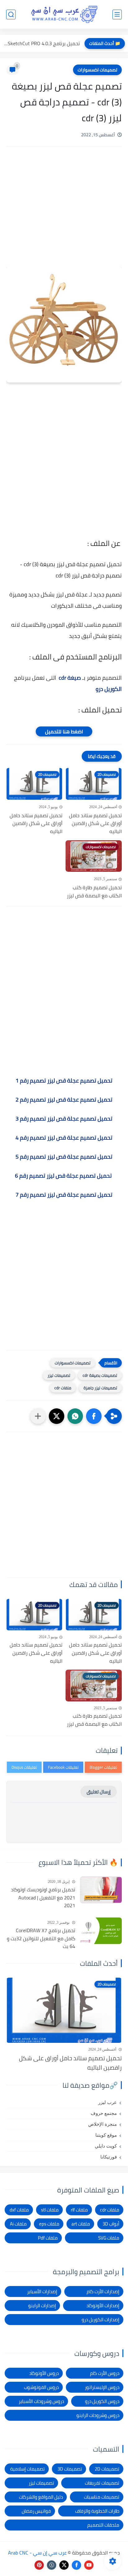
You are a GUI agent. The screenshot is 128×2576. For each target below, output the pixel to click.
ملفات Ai (18, 2224)
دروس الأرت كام (105, 2373)
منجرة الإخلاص (103, 2124)
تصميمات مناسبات (102, 2497)
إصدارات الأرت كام (103, 2291)
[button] (94, 1416)
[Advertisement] (64, 215)
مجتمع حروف (104, 2113)
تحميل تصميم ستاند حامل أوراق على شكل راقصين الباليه (95, 824)
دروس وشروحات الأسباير (41, 2401)
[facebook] (76, 2565)
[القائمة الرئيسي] (117, 14)
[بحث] (11, 14)
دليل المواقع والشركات (41, 2497)
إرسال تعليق (99, 1792)
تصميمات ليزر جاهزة (100, 1388)
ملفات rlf (79, 2210)
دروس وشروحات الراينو (98, 2415)
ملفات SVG (109, 2238)
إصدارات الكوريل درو (101, 2320)
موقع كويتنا (106, 2135)
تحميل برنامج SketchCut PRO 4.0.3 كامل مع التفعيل (41, 43)
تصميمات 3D (70, 2469)
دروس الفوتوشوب (41, 2387)
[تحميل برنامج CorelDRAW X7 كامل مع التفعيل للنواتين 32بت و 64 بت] (101, 1931)
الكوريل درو (109, 689)
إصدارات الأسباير (42, 2291)
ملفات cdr (63, 1388)
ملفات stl (50, 2210)
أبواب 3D (111, 2224)
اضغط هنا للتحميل (64, 731)
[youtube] (89, 2565)
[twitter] (64, 2565)
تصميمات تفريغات (102, 2483)
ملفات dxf (19, 2210)
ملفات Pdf (48, 2238)
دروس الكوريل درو (102, 2401)
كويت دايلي (106, 2146)
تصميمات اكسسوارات (97, 70)
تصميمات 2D (107, 2469)
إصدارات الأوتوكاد (103, 2306)
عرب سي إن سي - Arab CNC (37, 2553)
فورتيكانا (109, 2157)
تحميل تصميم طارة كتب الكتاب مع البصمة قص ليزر (94, 892)
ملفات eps (49, 2224)
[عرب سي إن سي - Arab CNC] (64, 14)
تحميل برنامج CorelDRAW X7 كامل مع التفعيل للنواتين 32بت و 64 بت (41, 1939)
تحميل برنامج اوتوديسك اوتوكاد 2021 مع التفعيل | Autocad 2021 (43, 1898)
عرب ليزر (107, 2102)
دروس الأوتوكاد (44, 2373)
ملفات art (81, 2224)
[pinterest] (39, 2565)
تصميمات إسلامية (27, 2469)
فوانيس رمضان (36, 2511)
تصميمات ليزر (59, 1375)
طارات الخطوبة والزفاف (97, 2511)
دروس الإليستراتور (102, 2387)
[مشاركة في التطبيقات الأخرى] (38, 1416)
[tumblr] (52, 2565)
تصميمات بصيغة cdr (100, 1375)
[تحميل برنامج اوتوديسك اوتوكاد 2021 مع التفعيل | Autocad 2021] (101, 1890)
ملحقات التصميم (103, 2525)
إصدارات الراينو (42, 2306)
